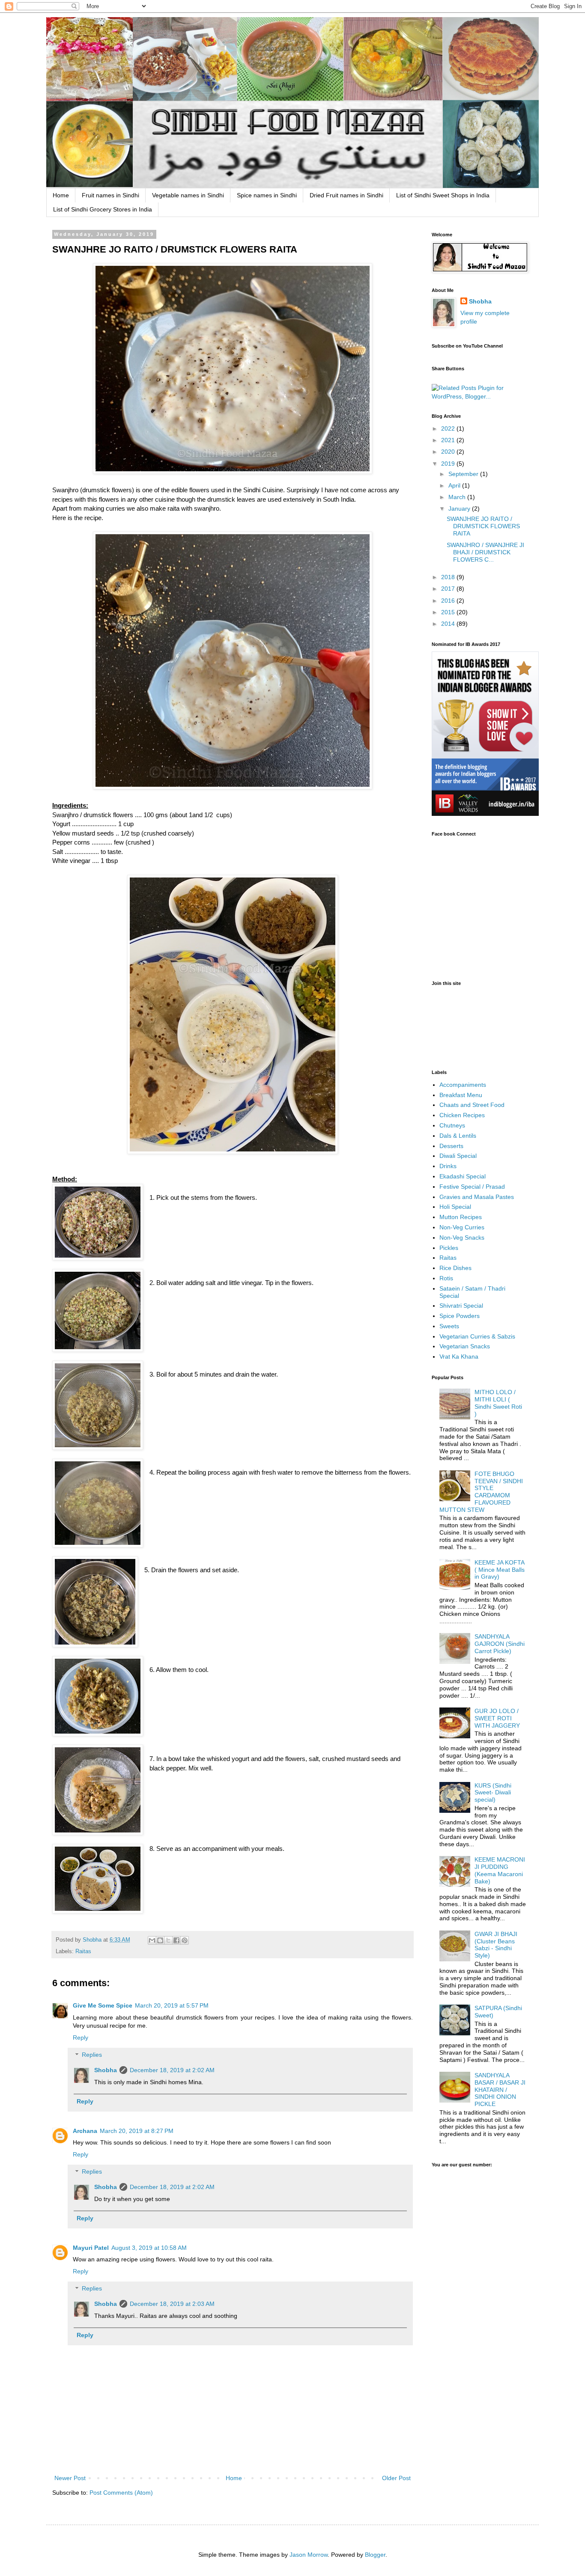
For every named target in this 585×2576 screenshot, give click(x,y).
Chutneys (452, 1125)
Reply (81, 2038)
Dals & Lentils (458, 1136)
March (458, 497)
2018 (449, 577)
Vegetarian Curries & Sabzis (477, 1336)
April (455, 485)
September (464, 474)
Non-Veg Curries (462, 1227)
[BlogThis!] (160, 1940)
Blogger (375, 2555)
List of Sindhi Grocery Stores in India (103, 209)
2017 (449, 589)
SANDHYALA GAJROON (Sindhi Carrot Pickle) (500, 1644)
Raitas (83, 1951)
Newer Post (70, 2478)
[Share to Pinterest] (185, 1940)
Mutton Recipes (461, 1217)
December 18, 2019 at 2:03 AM (172, 2304)
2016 (449, 601)
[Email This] (152, 1940)
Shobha (106, 2070)
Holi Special (455, 1207)
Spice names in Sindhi (267, 195)
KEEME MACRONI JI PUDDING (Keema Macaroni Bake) (500, 1870)
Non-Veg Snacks (462, 1237)
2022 (449, 428)
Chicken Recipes (462, 1115)
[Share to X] (168, 1940)
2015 (449, 612)
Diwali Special (458, 1156)
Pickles (449, 1248)
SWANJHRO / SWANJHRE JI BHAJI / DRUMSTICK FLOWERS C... (485, 552)
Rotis (446, 1278)
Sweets (449, 1326)
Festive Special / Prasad (472, 1187)
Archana (85, 2131)
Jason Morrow (309, 2555)
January (460, 509)
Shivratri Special (461, 1306)
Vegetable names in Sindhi (188, 195)
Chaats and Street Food (472, 1105)
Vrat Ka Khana (459, 1356)
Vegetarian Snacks (465, 1346)
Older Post (396, 2478)
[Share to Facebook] (176, 1940)
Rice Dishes (455, 1268)
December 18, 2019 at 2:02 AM (172, 2070)
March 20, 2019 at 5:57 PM (172, 2005)
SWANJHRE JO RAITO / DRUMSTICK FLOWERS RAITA (483, 526)
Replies (92, 2055)
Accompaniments (463, 1085)
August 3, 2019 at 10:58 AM (149, 2248)
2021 (449, 440)
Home (61, 195)
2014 (449, 624)
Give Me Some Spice (103, 2005)
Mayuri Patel (91, 2248)
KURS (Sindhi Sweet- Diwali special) (493, 1793)
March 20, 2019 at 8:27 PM (137, 2131)
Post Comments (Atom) (121, 2493)
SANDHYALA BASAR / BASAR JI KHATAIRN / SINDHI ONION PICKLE (500, 2090)
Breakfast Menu (461, 1095)
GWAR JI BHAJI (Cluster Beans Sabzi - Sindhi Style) (496, 1945)
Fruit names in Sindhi (110, 195)
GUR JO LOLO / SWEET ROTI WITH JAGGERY (497, 1718)
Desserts (451, 1146)
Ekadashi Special (463, 1176)
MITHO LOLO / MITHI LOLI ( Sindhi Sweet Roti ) (498, 1403)
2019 (449, 464)
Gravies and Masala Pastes (477, 1197)
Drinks (448, 1166)
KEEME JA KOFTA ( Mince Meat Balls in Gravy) (500, 1570)
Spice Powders (460, 1316)
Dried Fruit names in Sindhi (346, 195)
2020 (449, 452)
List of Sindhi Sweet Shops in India (443, 195)
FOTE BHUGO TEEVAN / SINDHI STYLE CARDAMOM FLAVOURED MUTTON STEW (481, 1492)
